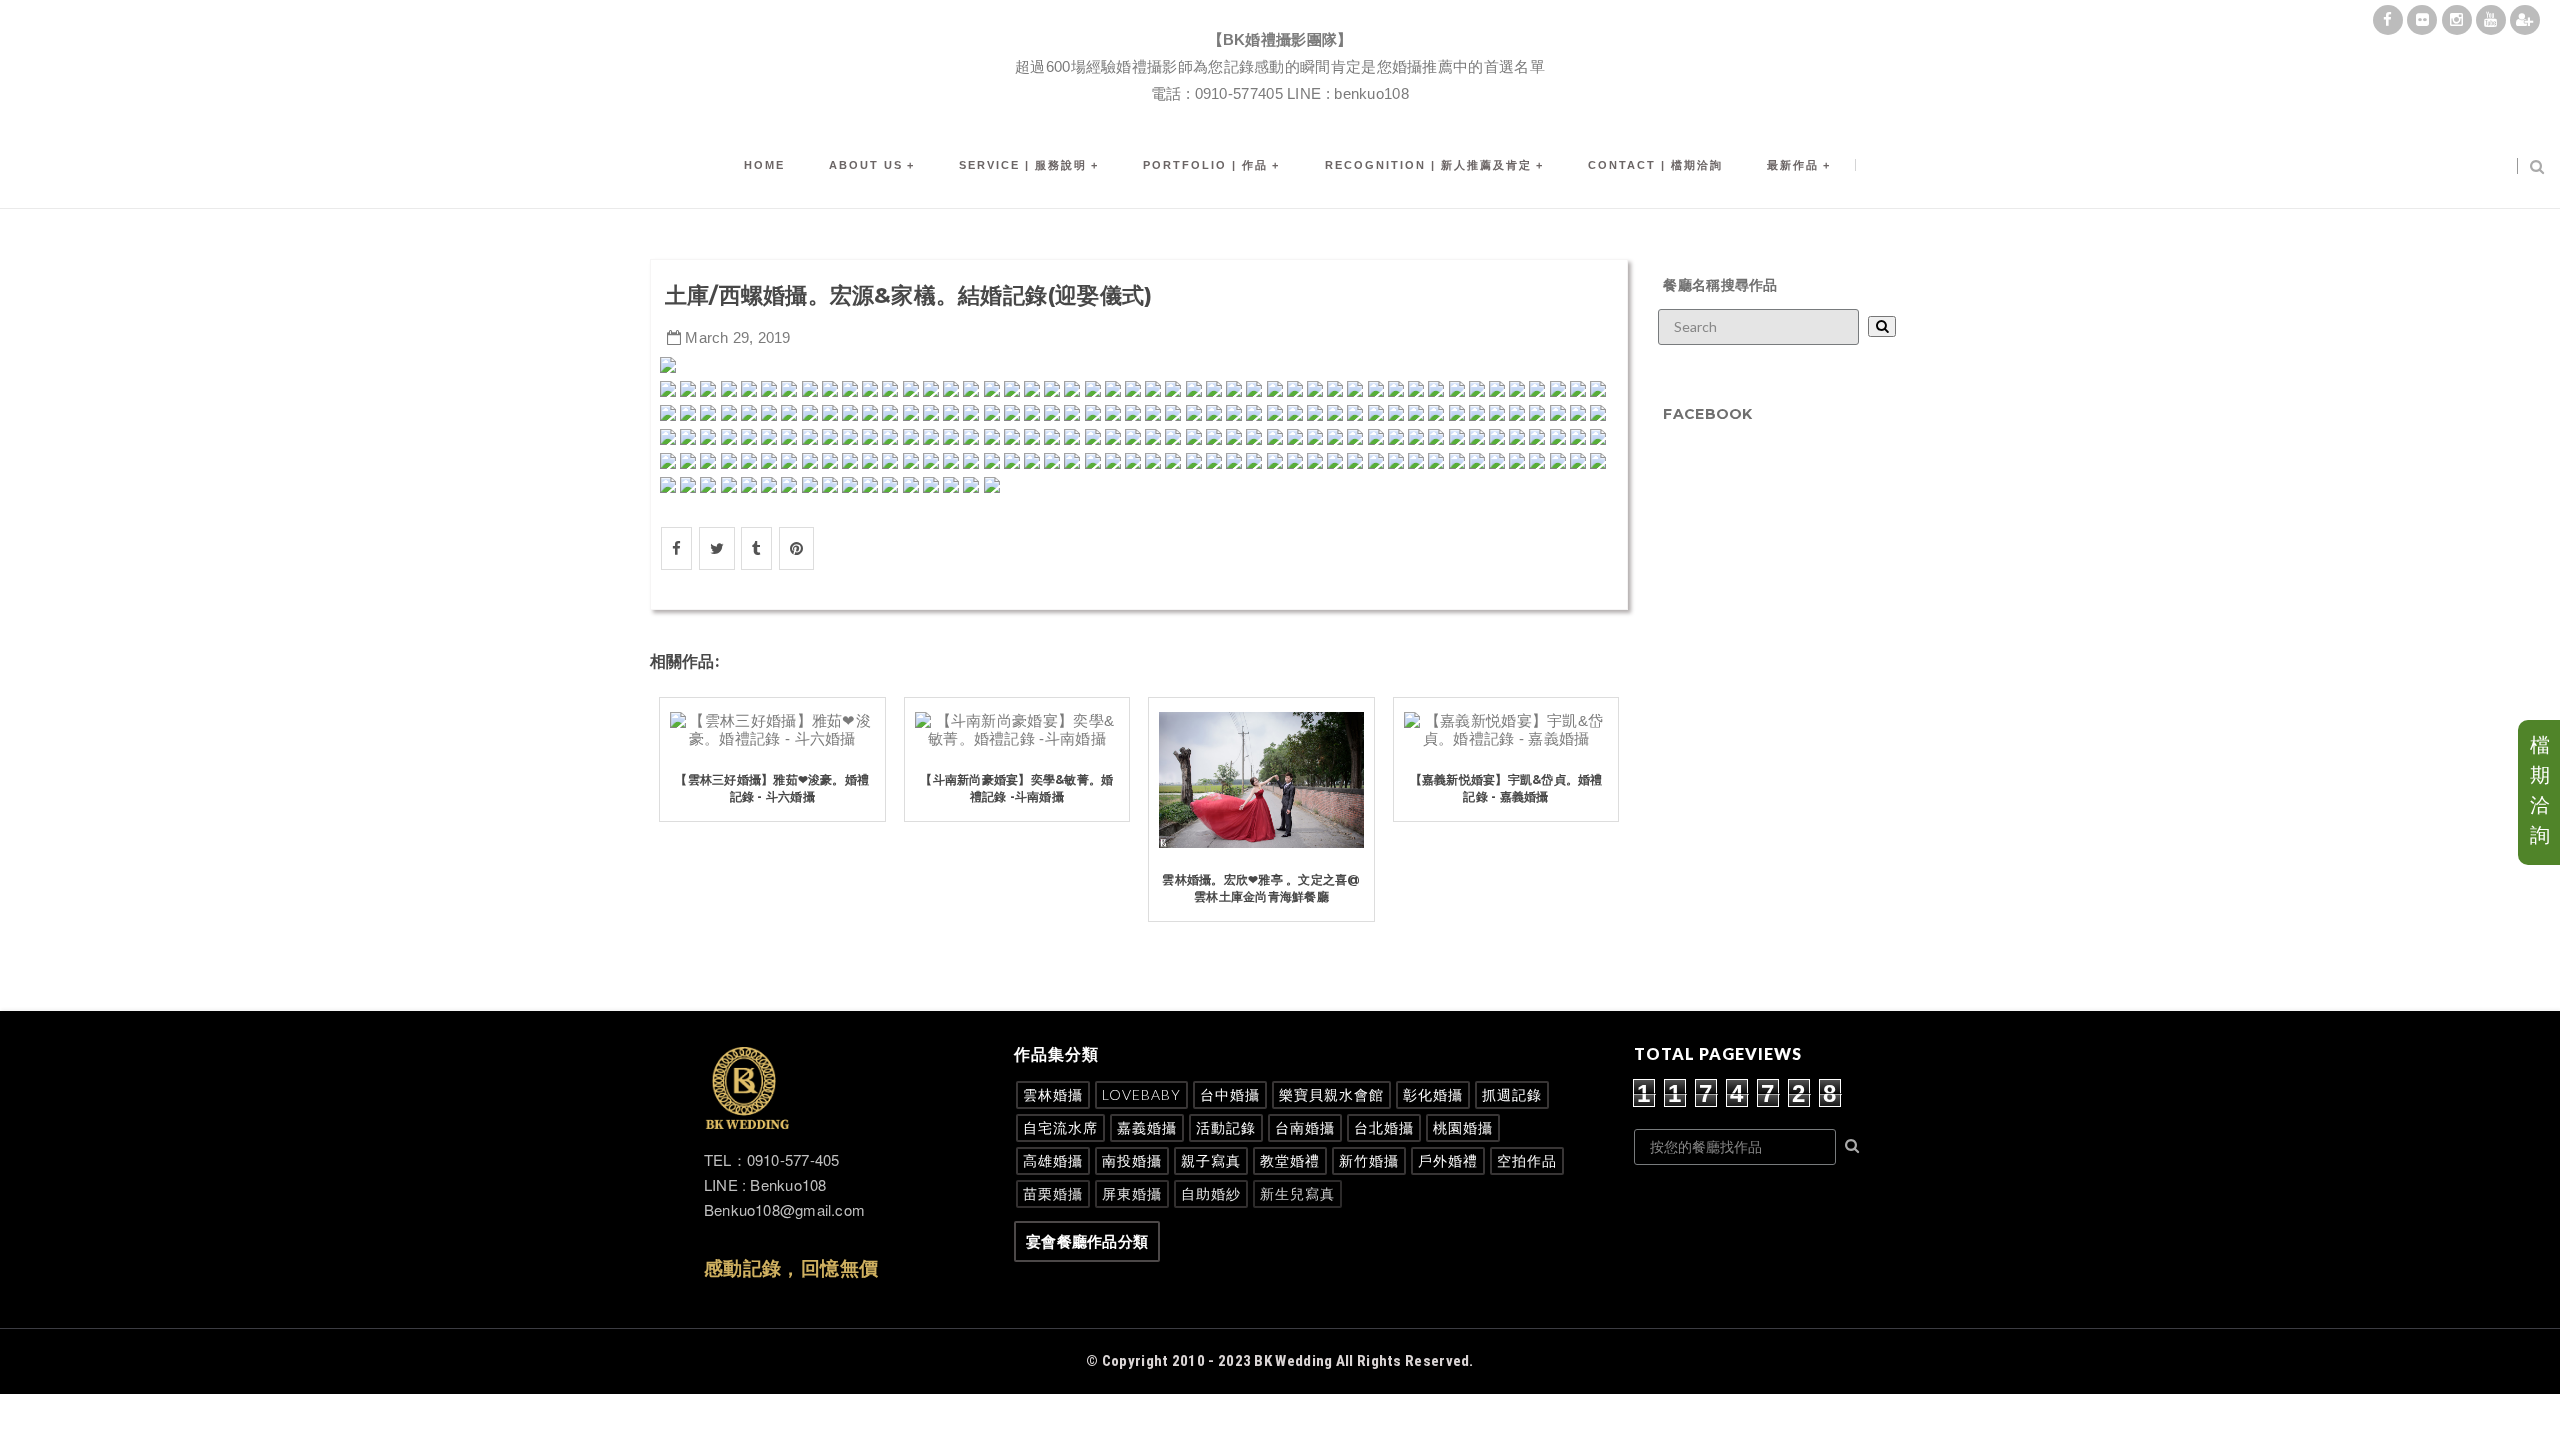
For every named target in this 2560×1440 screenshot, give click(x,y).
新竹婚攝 (1369, 1160)
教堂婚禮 (1290, 1160)
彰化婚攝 (1433, 1094)
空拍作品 (1527, 1160)
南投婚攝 (1132, 1160)
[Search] (1882, 326)
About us (866, 165)
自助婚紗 (1211, 1193)
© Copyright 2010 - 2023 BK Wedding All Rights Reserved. (1280, 1361)
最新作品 (1793, 165)
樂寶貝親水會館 (1331, 1094)
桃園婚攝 (1463, 1127)
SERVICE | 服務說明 (1023, 165)
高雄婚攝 (1053, 1160)
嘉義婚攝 (1147, 1127)
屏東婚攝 (1132, 1193)
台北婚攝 (1384, 1127)
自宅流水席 (1060, 1127)
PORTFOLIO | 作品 (1205, 165)
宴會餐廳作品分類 (1087, 1241)
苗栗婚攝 (1053, 1193)
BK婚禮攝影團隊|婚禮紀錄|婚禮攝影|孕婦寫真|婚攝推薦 (1280, 15)
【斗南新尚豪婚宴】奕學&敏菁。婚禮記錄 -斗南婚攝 (1016, 788)
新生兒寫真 (1297, 1193)
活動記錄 (1226, 1127)
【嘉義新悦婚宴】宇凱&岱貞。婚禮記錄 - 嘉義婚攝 (1506, 788)
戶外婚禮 (1448, 1160)
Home (764, 165)
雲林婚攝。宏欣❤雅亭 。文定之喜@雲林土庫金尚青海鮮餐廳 (1261, 888)
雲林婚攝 (1053, 1094)
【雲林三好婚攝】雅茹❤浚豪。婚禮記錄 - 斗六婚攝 (772, 788)
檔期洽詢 (2540, 790)
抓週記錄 (1512, 1094)
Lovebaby (1141, 1094)
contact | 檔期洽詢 (1655, 165)
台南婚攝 (1305, 1127)
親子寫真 (1211, 1160)
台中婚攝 (1230, 1094)
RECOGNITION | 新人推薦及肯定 (1428, 165)
